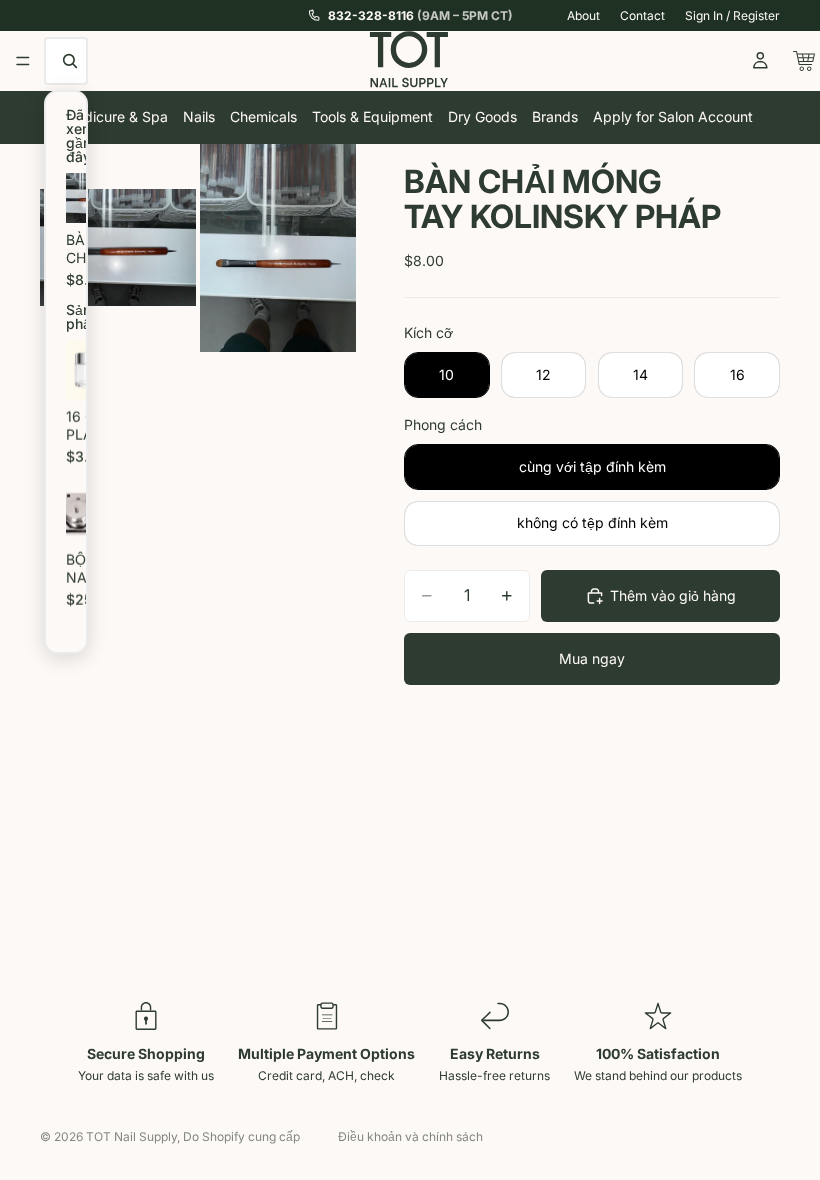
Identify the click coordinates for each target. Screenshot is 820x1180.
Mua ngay (592, 658)
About (583, 16)
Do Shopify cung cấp (241, 1136)
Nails (199, 116)
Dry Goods (482, 116)
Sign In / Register (732, 16)
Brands (555, 116)
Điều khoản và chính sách (410, 1136)
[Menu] (23, 61)
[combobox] (71, 61)
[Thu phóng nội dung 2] (278, 248)
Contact (642, 16)
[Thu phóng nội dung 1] (118, 248)
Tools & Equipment (372, 116)
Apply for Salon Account (673, 116)
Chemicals (263, 116)
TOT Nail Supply (131, 1136)
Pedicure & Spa (117, 116)
